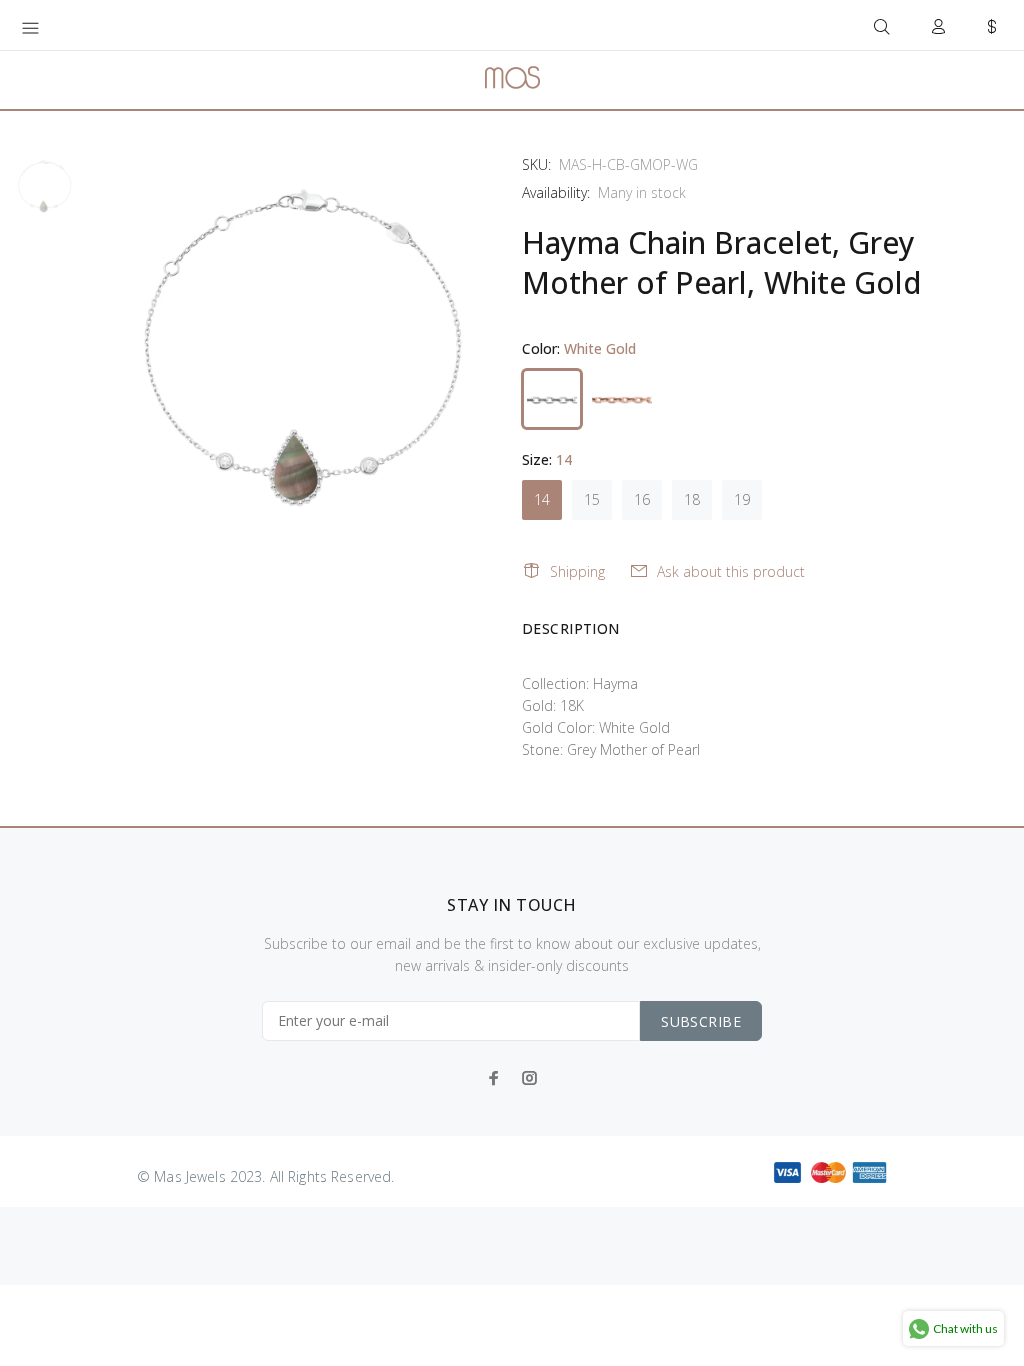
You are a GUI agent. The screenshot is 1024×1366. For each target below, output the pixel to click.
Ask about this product (731, 571)
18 (692, 499)
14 (542, 499)
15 (592, 499)
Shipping (577, 571)
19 (742, 499)
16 (642, 499)
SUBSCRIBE (701, 1021)
